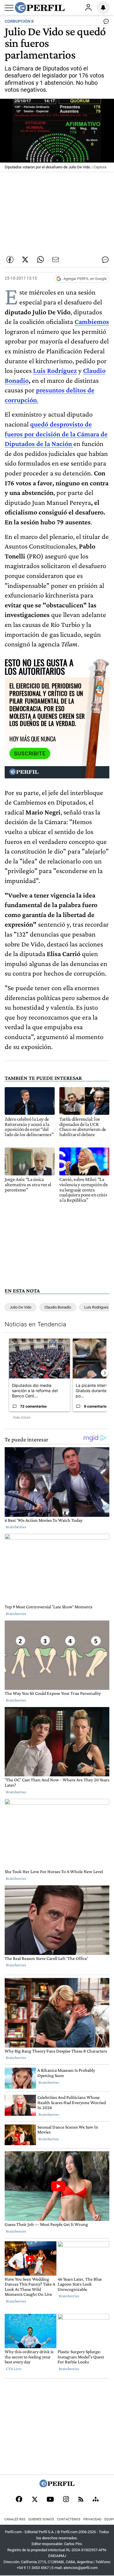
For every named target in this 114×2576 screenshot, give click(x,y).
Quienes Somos (41, 2519)
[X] (34, 2500)
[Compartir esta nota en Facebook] (10, 260)
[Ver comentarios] (105, 23)
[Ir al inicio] (40, 8)
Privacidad (92, 2519)
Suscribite (30, 754)
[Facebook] (19, 2500)
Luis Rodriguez (96, 1307)
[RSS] (81, 2500)
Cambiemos (92, 321)
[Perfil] (57, 2486)
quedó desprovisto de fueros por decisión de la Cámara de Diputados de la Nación (56, 434)
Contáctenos (69, 2519)
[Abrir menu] (9, 8)
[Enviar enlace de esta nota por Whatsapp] (40, 260)
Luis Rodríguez (55, 370)
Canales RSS (15, 2519)
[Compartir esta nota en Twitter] (25, 260)
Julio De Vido (20, 1307)
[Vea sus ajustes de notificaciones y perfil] (103, 8)
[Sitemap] (96, 2500)
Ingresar (88, 8)
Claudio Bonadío (58, 1307)
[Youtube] (50, 2500)
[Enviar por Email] (56, 260)
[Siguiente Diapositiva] (105, 1373)
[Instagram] (66, 2500)
